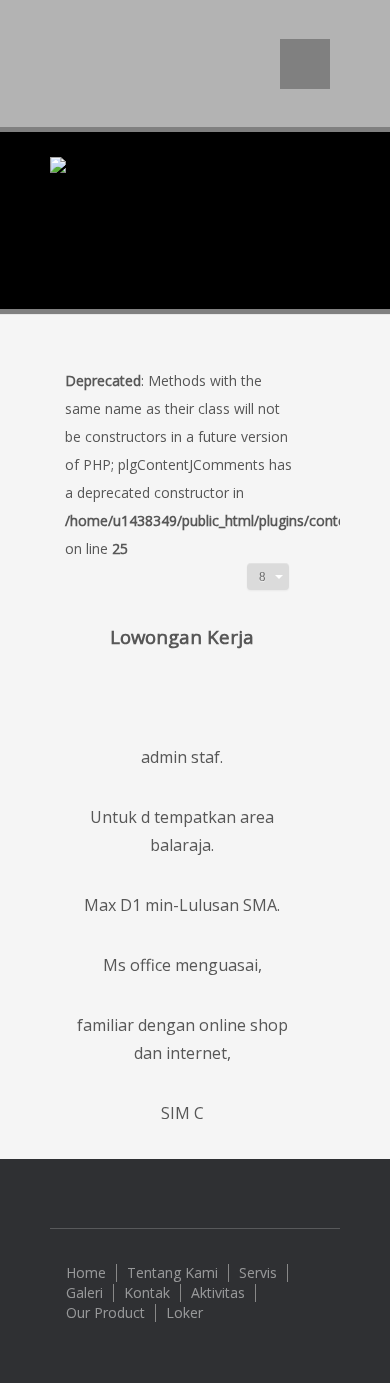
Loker (184, 1313)
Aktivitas (218, 1293)
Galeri (84, 1293)
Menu (305, 64)
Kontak (147, 1293)
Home (86, 1273)
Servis (258, 1273)
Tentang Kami (172, 1273)
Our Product (105, 1313)
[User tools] (268, 576)
